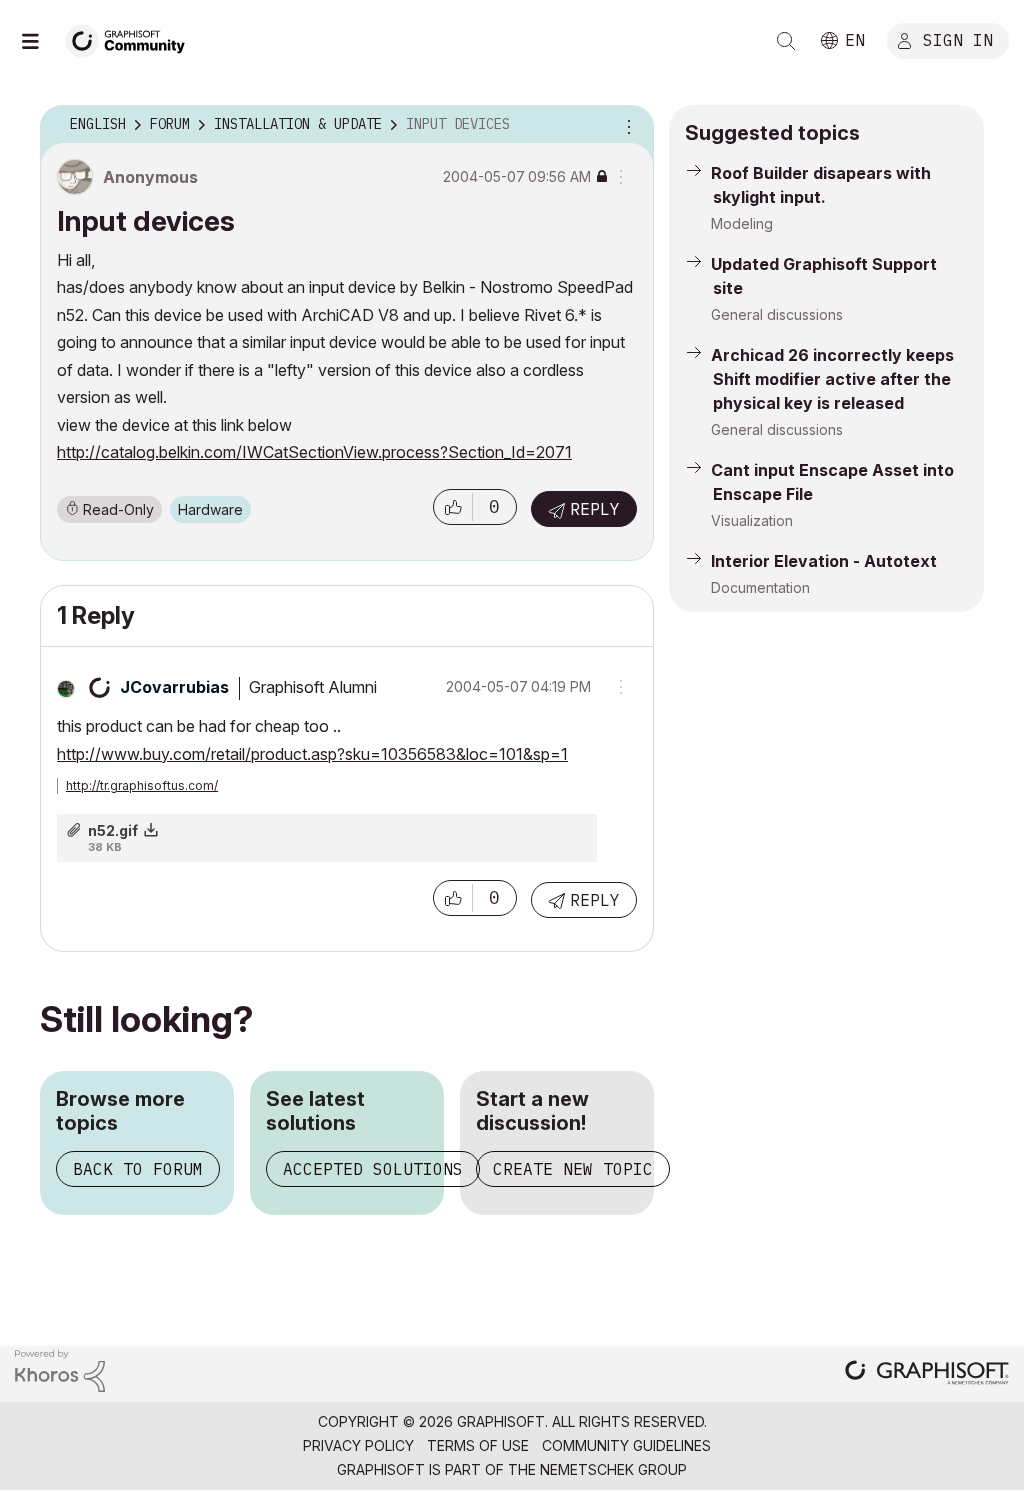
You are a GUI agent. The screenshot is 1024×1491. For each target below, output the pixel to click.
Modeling (742, 223)
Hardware (210, 509)
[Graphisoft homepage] (927, 1374)
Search (786, 41)
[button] (453, 507)
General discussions (777, 314)
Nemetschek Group (613, 1469)
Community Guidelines (626, 1445)
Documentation (760, 587)
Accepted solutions (373, 1169)
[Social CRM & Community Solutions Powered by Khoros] (60, 1369)
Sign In (958, 39)
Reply (595, 509)
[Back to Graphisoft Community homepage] (132, 38)
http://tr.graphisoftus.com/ (142, 785)
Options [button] (626, 125)
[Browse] (40, 41)
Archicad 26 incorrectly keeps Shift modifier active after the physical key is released (832, 379)
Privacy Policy (358, 1445)
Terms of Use (478, 1445)
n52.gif (113, 830)
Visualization (752, 520)
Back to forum (138, 1169)
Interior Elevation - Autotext (824, 561)
